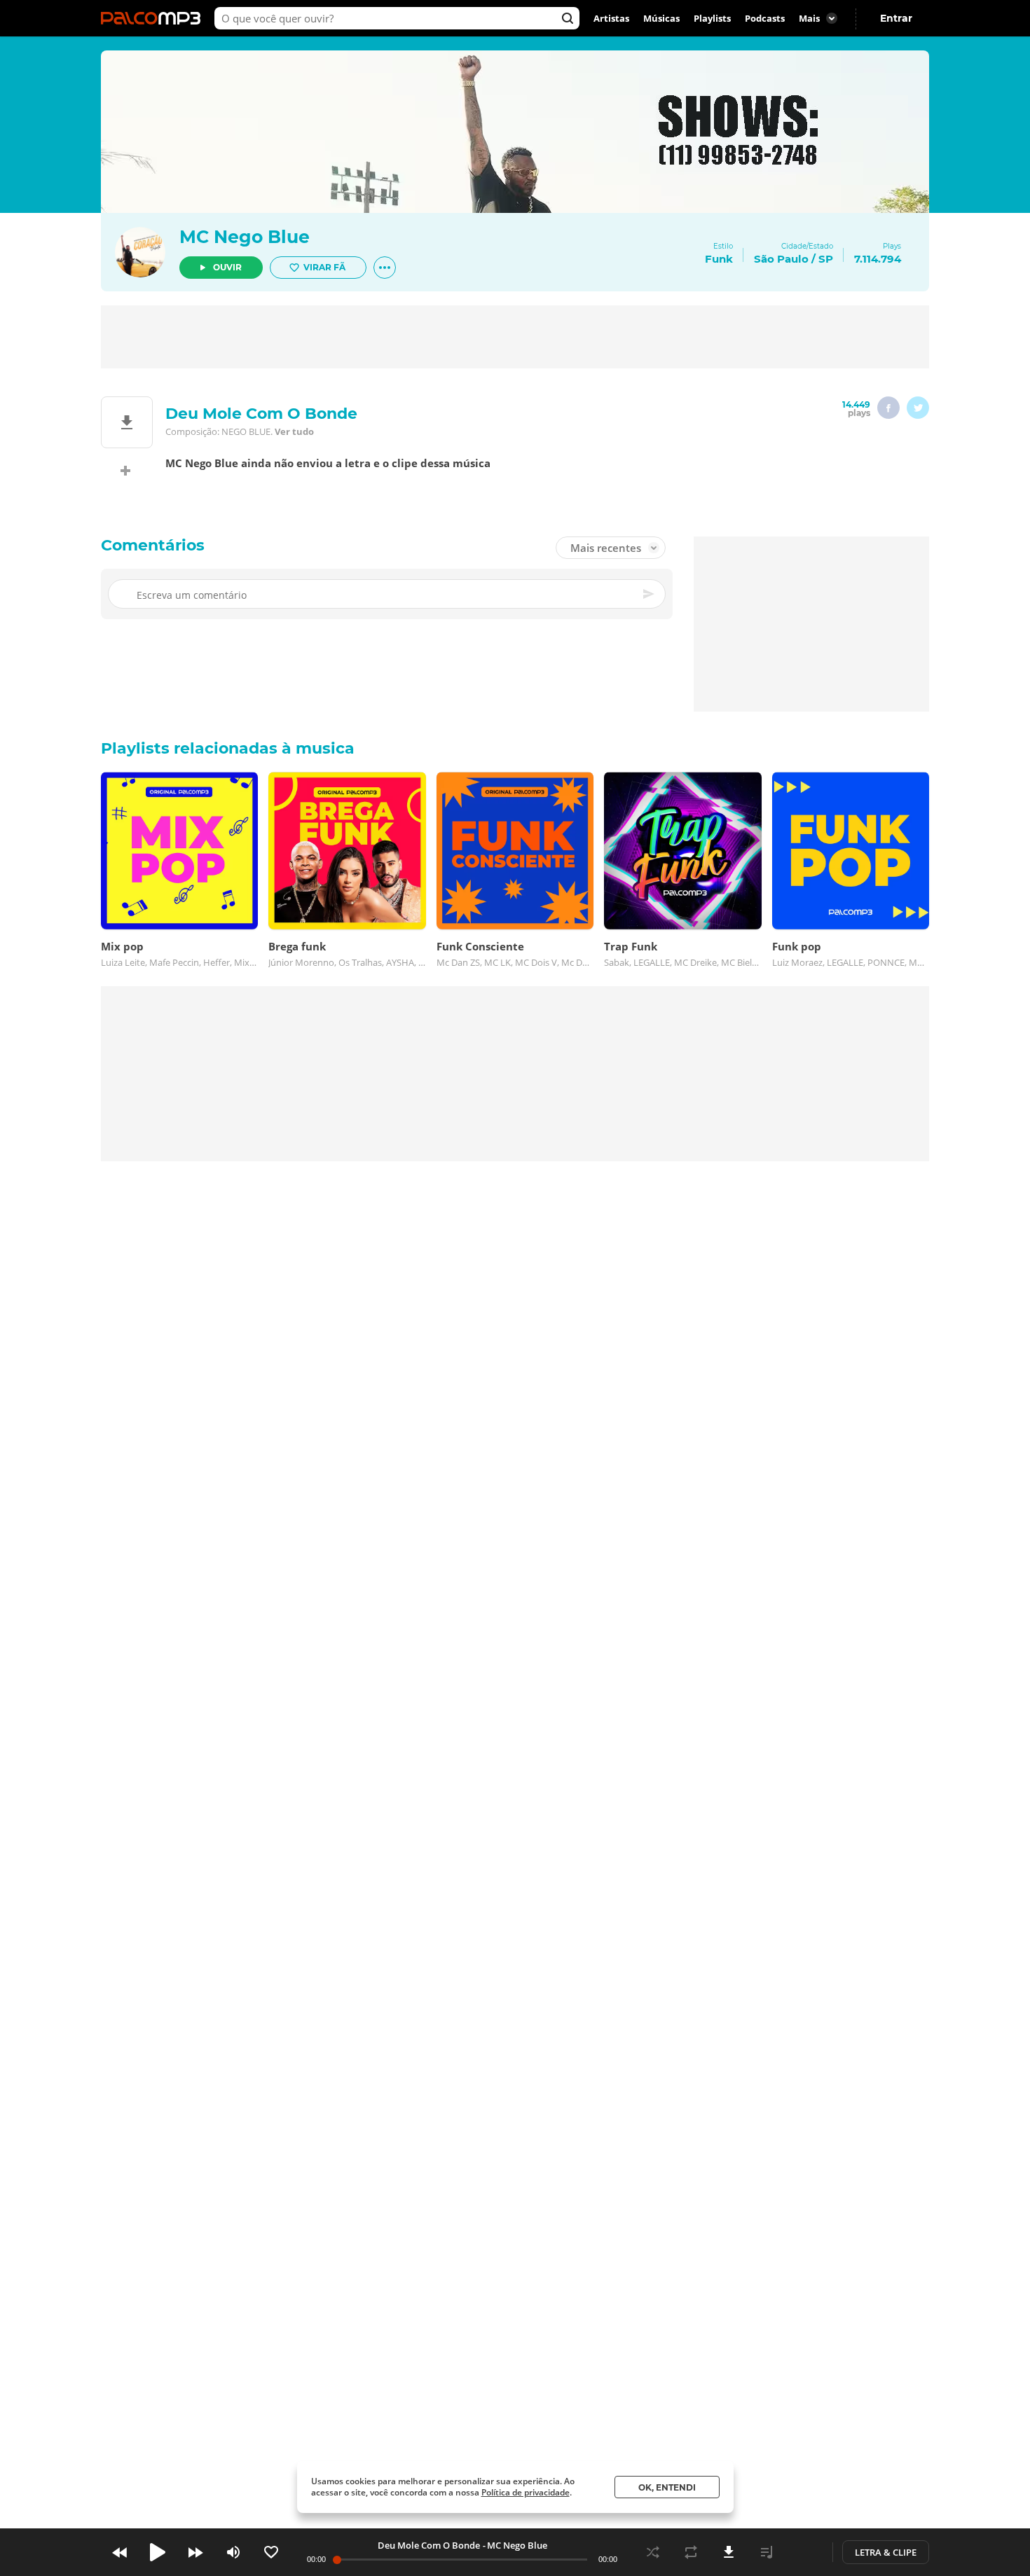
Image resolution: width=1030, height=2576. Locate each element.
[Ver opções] (385, 268)
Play (158, 2552)
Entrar (896, 18)
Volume (233, 2552)
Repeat (691, 2552)
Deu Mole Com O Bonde (429, 2545)
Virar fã (324, 267)
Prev (120, 2552)
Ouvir (227, 267)
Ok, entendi (667, 2487)
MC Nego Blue (245, 237)
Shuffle (653, 2552)
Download (729, 2552)
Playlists (712, 18)
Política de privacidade (526, 2492)
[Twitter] (918, 408)
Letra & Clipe (886, 2552)
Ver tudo (294, 431)
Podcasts (765, 18)
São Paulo (781, 259)
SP (826, 259)
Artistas (611, 18)
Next (195, 2552)
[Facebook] (888, 408)
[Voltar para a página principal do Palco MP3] (154, 18)
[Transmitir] (804, 2552)
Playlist (767, 2552)
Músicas (661, 18)
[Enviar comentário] (650, 594)
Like (271, 2552)
